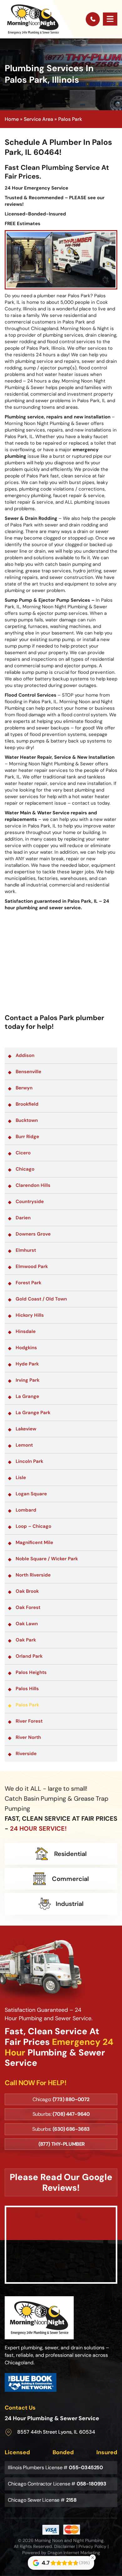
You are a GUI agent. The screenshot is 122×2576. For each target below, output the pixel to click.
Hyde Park (27, 1364)
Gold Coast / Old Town (41, 1299)
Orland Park (29, 1656)
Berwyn (24, 1088)
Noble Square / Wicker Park (47, 1559)
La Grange (27, 1396)
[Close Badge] (93, 2558)
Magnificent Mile (34, 1542)
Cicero (23, 1153)
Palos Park (27, 1705)
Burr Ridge (27, 1137)
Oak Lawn (27, 1624)
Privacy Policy (92, 2546)
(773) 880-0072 (71, 2099)
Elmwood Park (32, 1266)
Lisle (21, 1478)
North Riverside (33, 1575)
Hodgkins (26, 1348)
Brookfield (27, 1104)
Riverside (26, 1754)
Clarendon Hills (33, 1185)
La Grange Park (33, 1413)
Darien (23, 1218)
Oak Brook (27, 1591)
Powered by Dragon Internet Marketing (61, 2553)
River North (28, 1737)
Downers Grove (33, 1234)
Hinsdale (26, 1331)
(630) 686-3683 (71, 2129)
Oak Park (26, 1640)
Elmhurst (26, 1250)
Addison (25, 1055)
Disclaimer (65, 2546)
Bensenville (28, 1072)
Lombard (26, 1510)
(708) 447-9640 (71, 2114)
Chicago (25, 1169)
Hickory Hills (30, 1315)
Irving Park (28, 1380)
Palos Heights (31, 1672)
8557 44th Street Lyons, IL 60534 (56, 2432)
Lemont (24, 1445)
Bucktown (27, 1120)
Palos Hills (27, 1689)
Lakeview (26, 1429)
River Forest (29, 1721)
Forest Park (28, 1283)
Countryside (30, 1202)
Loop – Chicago (33, 1526)
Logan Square (31, 1494)
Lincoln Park (29, 1461)
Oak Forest (28, 1607)
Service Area (38, 119)
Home (12, 119)
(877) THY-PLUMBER (62, 2144)
